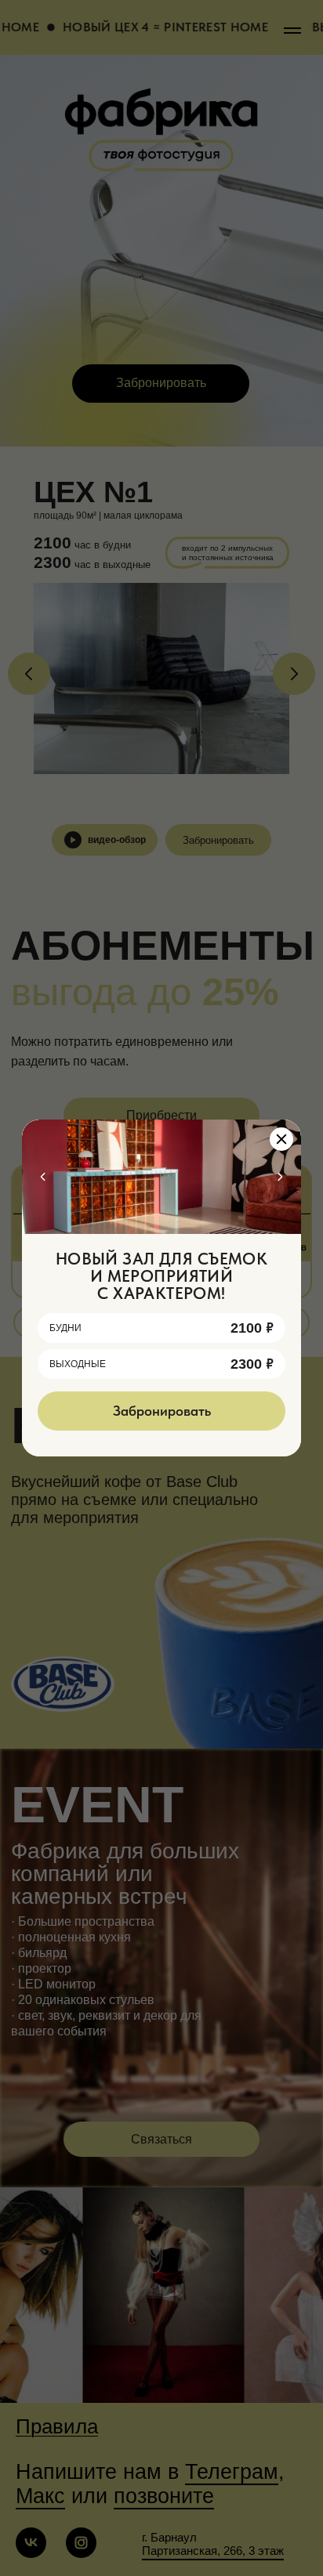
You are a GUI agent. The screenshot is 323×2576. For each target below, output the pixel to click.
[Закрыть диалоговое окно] (281, 1139)
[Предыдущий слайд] (43, 1177)
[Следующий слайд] (280, 1177)
